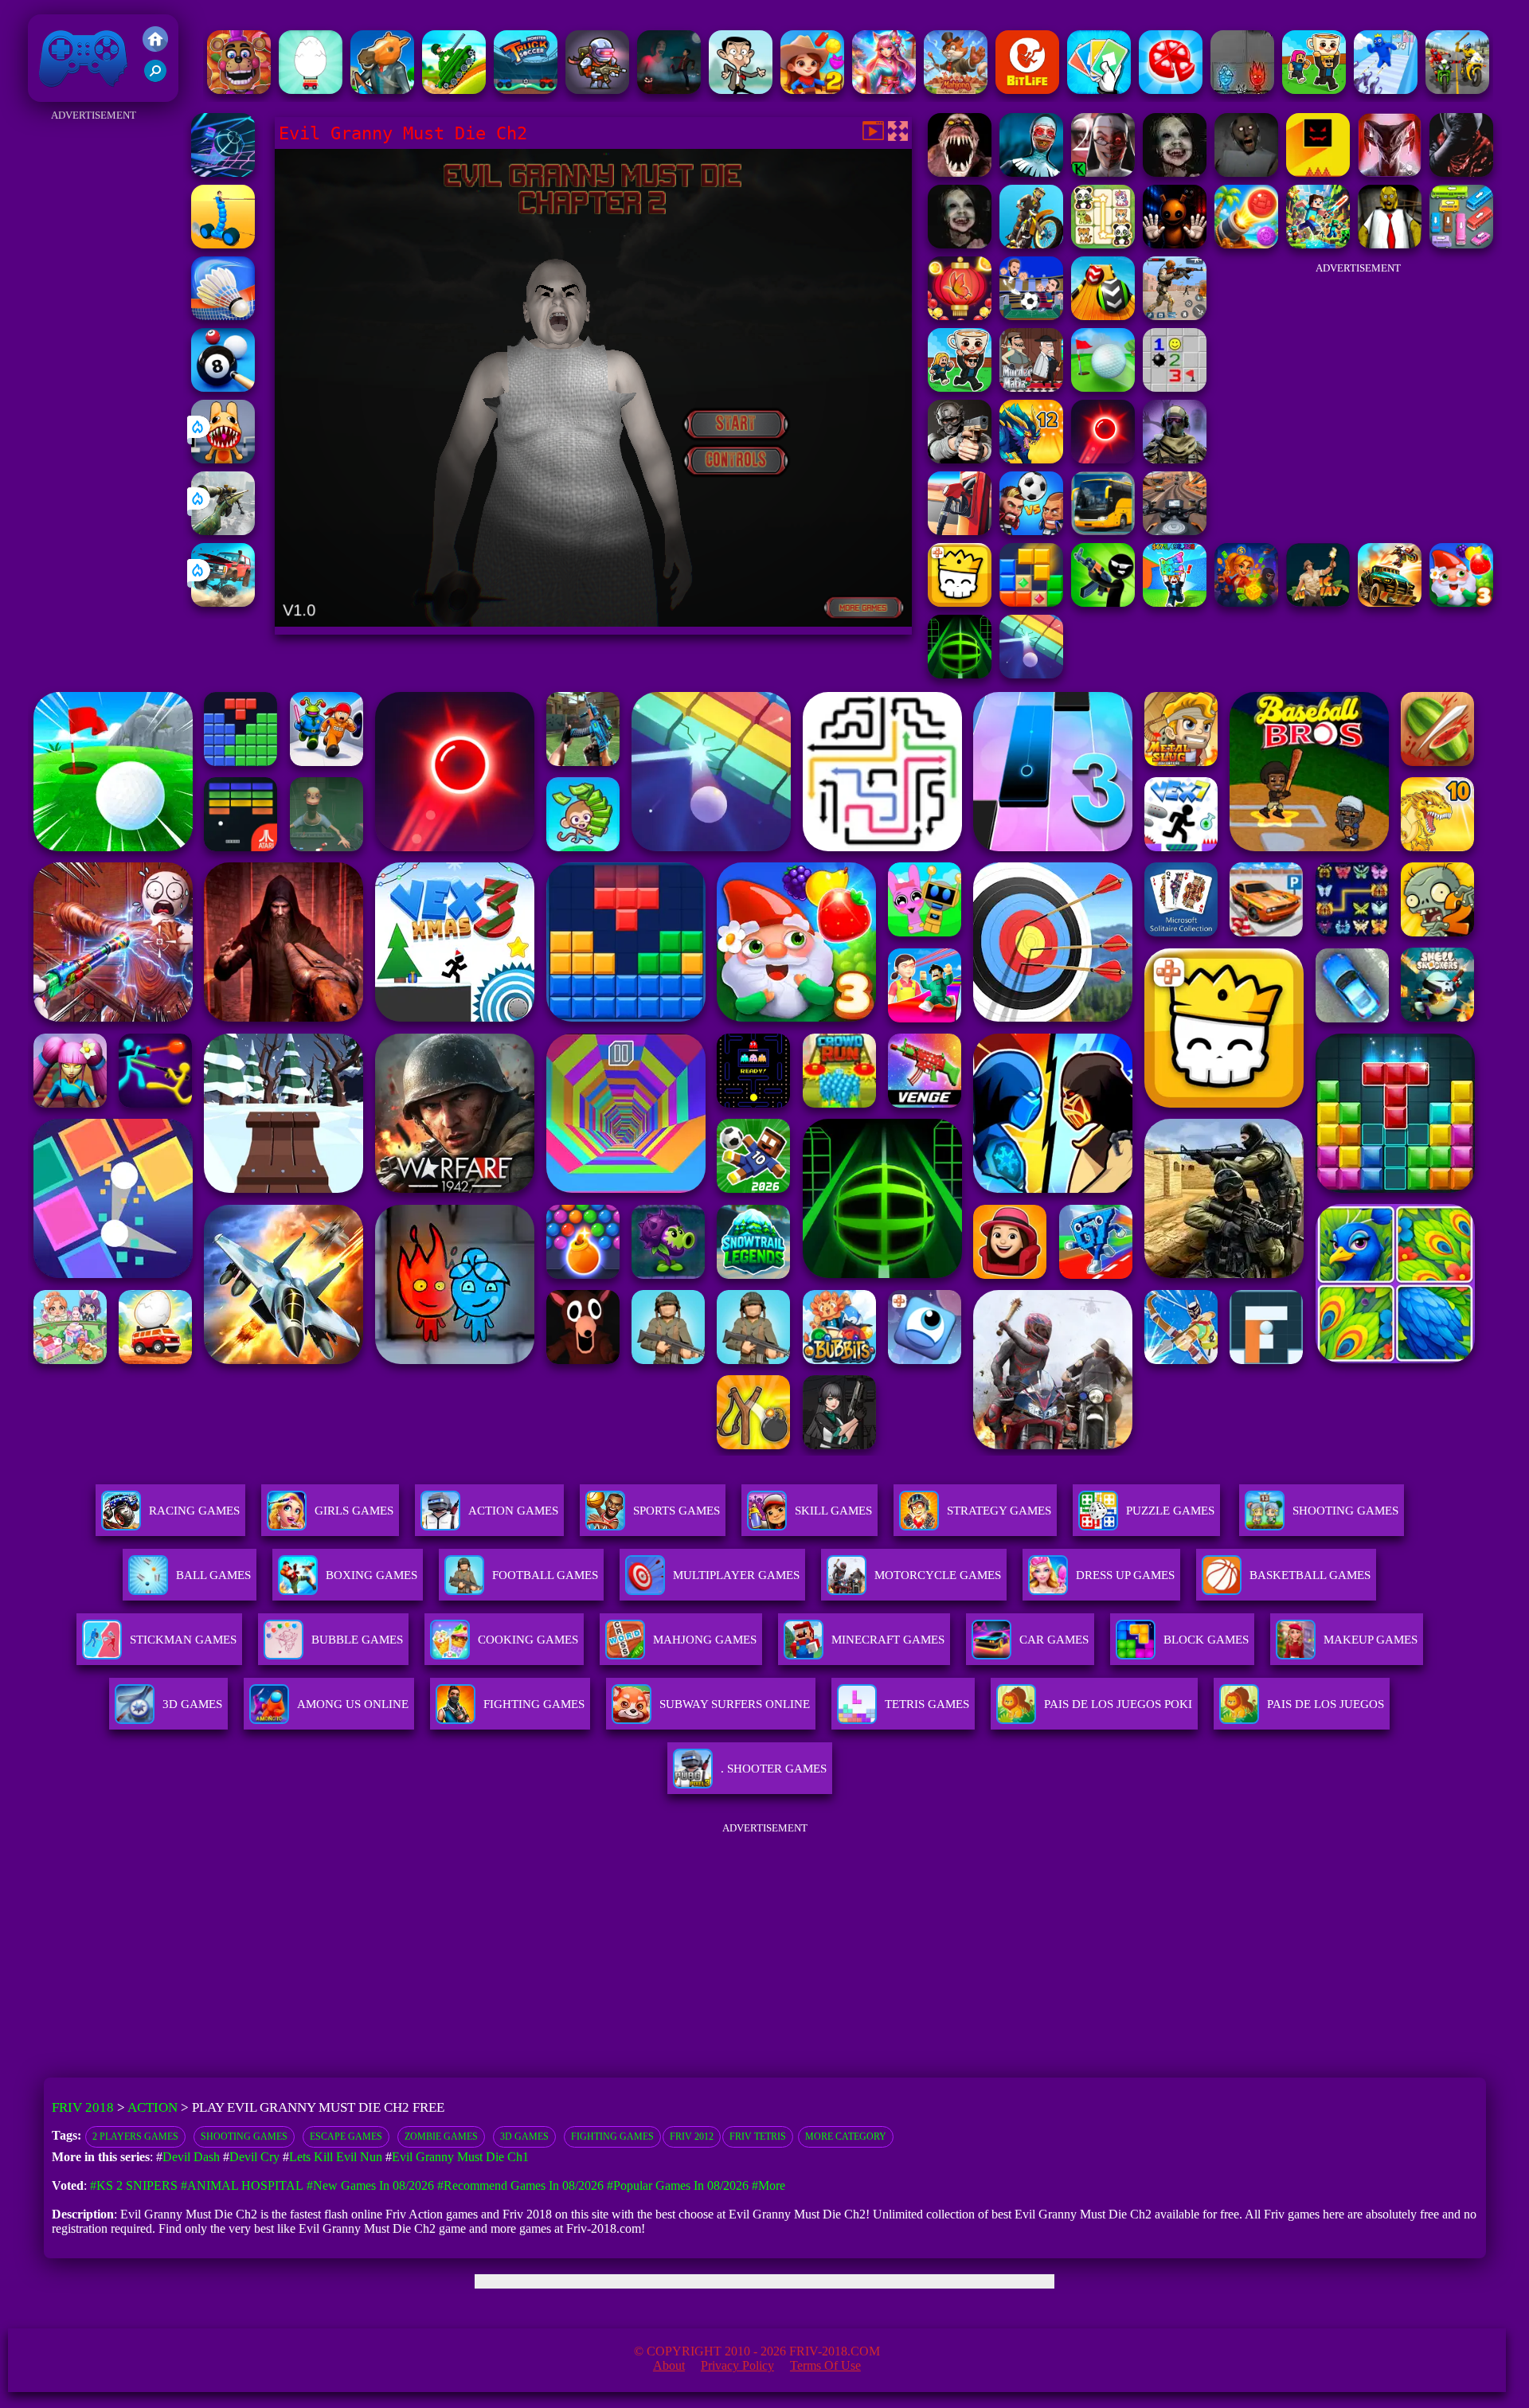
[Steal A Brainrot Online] (1314, 90)
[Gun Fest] (1386, 90)
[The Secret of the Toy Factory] (1175, 244)
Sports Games (677, 1511)
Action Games (513, 1511)
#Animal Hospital (242, 2185)
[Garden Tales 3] (1461, 602)
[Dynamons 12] (1031, 459)
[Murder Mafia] (1031, 387)
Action (153, 2107)
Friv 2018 (61, 94)
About (669, 2365)
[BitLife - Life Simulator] (1027, 90)
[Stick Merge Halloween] (1103, 602)
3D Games (524, 2136)
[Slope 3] (223, 172)
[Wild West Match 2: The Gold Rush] (812, 90)
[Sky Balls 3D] (1103, 316)
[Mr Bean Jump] (741, 90)
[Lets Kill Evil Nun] (1103, 172)
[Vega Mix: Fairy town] (884, 90)
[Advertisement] (93, 365)
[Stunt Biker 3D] (1031, 244)
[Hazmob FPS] (960, 459)
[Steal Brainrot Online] (960, 387)
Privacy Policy (737, 2365)
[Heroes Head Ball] (1031, 531)
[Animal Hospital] (223, 459)
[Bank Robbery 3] (382, 90)
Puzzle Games (1170, 1511)
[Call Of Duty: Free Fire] (1175, 459)
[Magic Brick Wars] (960, 602)
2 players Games (135, 2136)
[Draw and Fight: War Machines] (223, 244)
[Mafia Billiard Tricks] (223, 387)
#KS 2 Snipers (134, 2185)
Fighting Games (612, 2136)
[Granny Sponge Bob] (1390, 244)
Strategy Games (999, 1511)
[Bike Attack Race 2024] (1457, 90)
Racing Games (194, 1511)
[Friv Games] (155, 47)
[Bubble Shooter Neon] (1103, 459)
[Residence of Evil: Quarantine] (960, 172)
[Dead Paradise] (1390, 602)
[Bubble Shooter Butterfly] (960, 316)
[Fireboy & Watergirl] (1242, 90)
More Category (846, 2136)
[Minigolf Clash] (1103, 387)
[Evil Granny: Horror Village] (1246, 172)
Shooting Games (244, 2136)
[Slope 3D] (960, 674)
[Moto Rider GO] (1175, 531)
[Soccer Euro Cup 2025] (1031, 316)
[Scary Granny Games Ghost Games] (669, 90)
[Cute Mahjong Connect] (1103, 244)
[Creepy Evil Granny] (1175, 172)
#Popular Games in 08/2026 (678, 2185)
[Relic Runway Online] (1318, 602)
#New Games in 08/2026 (370, 2185)
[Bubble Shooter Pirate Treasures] (1246, 244)
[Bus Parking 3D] (1103, 531)
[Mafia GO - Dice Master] (1246, 602)
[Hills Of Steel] (454, 90)
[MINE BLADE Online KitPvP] (1318, 244)
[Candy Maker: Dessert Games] (1171, 90)
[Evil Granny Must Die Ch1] (960, 244)
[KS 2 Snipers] (223, 531)
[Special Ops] (1175, 316)
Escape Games (346, 2136)
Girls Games (354, 1511)
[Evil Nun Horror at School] (1031, 172)
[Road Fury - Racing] (223, 602)
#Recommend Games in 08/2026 (520, 2185)
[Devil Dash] (1318, 172)
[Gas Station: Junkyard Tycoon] (960, 531)
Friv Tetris (758, 2136)
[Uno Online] (1099, 90)
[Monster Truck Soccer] (526, 90)
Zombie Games (441, 2136)
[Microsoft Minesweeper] (1175, 387)
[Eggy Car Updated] (311, 90)
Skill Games (833, 1511)
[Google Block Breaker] (1031, 674)
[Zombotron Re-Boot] (597, 90)
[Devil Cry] (1461, 172)
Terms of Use (825, 2365)
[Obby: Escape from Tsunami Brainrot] (1175, 602)
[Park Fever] (1461, 244)
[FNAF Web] (239, 90)
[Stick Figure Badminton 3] (223, 316)
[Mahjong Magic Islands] (956, 90)
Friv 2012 (692, 2136)
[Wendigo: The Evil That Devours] (1390, 172)
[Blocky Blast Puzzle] (1031, 602)
